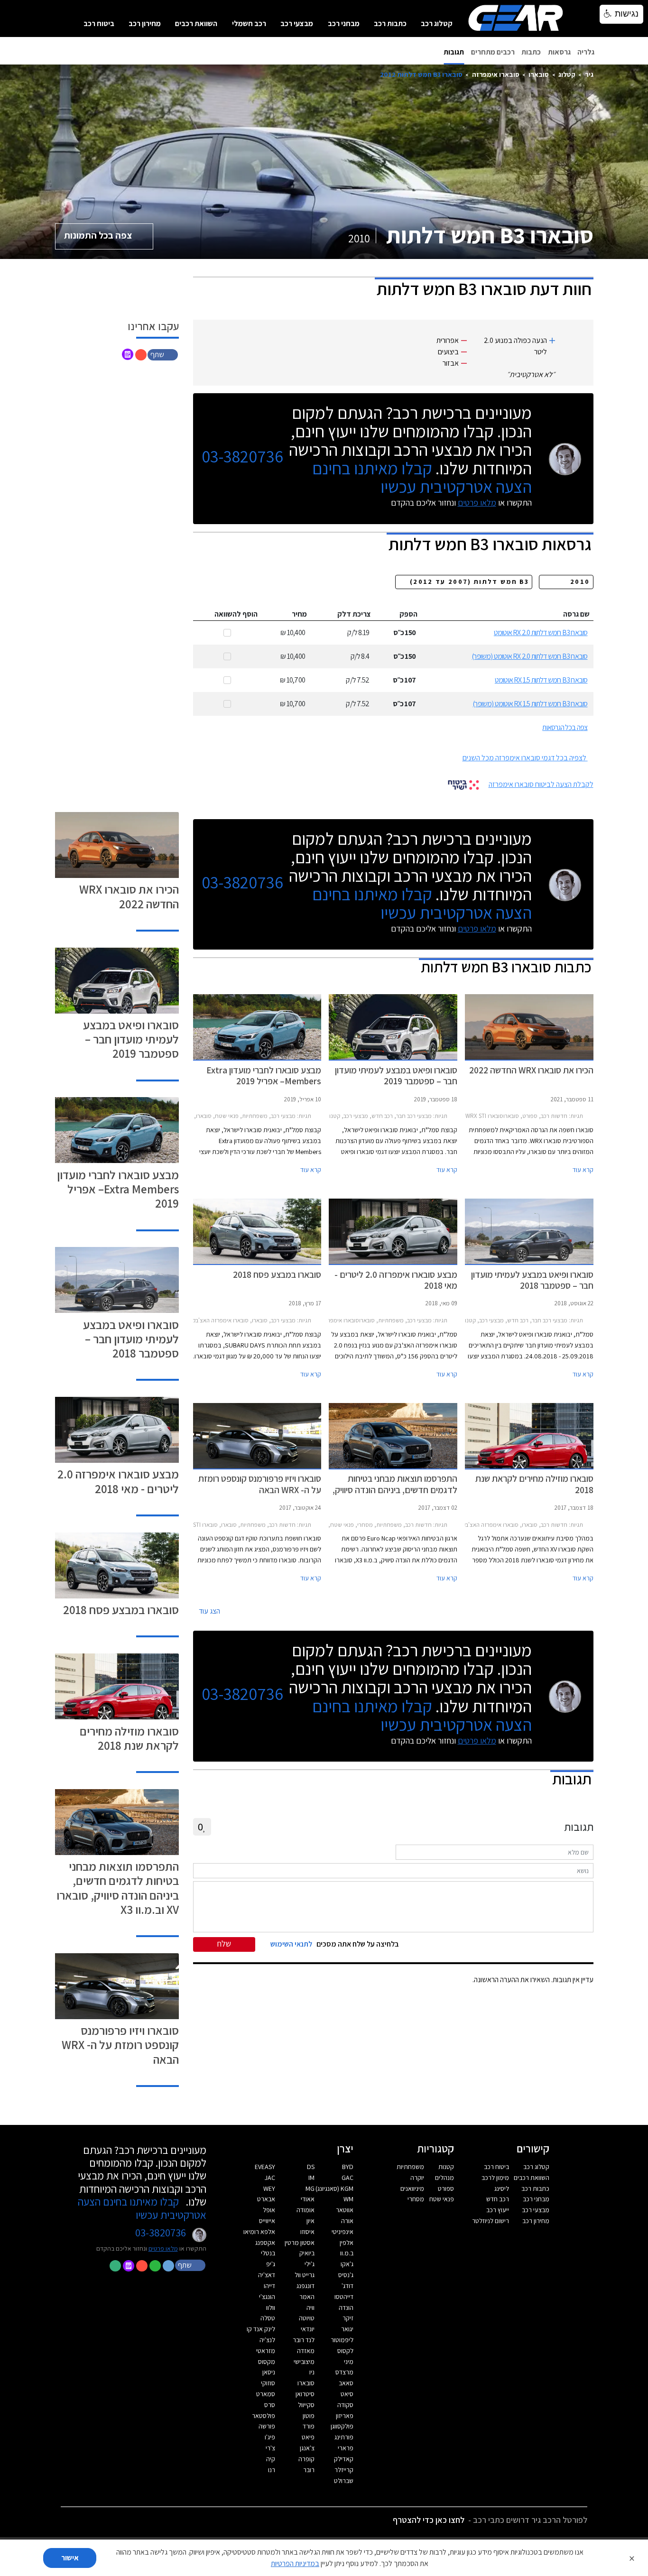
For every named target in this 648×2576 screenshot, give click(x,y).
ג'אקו (347, 2264)
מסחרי (416, 2199)
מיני (349, 2362)
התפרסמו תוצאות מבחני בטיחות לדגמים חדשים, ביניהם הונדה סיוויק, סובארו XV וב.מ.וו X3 (118, 1888)
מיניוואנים (412, 2188)
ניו (312, 2372)
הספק (408, 614)
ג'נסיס (346, 2275)
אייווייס (267, 2221)
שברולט (344, 2481)
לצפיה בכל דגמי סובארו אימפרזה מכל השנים (524, 758)
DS (311, 2167)
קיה (271, 2459)
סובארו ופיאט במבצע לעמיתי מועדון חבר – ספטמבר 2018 (131, 1339)
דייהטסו (344, 2297)
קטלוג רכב (437, 23)
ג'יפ (271, 2264)
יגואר (347, 2329)
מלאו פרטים (477, 503)
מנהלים (444, 2178)
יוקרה (417, 2178)
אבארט (266, 2199)
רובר (309, 2470)
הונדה (346, 2308)
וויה (310, 2308)
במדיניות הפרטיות (295, 2563)
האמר (307, 2297)
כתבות (531, 52)
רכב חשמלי (249, 23)
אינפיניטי (343, 2232)
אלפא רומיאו (259, 2232)
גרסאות (559, 52)
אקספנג (265, 2243)
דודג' (347, 2286)
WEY (269, 2188)
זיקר (348, 2318)
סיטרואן (305, 2394)
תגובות (454, 52)
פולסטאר (264, 2416)
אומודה (305, 2210)
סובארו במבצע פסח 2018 (121, 1610)
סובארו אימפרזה (496, 74)
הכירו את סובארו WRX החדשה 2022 (129, 896)
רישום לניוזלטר (491, 2221)
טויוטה (307, 2318)
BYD (348, 2167)
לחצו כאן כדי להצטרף (429, 2520)
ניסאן (269, 2372)
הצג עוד (209, 1611)
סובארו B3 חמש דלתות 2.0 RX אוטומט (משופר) (529, 656)
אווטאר (345, 2210)
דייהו (269, 2286)
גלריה (586, 52)
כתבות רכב (390, 23)
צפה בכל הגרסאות (565, 727)
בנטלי (268, 2253)
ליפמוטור (342, 2340)
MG (310, 2188)
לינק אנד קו (261, 2329)
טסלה (268, 2318)
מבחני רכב (344, 23)
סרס (270, 2405)
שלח (224, 1944)
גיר (589, 74)
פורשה (267, 2426)
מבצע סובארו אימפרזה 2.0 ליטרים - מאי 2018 (118, 1481)
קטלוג (567, 74)
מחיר (299, 614)
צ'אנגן (307, 2448)
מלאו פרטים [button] (163, 2248)
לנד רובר (304, 2340)
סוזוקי (268, 2383)
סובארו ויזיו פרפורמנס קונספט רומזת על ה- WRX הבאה (120, 2045)
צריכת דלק (354, 614)
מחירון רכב (145, 23)
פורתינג (344, 2437)
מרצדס (344, 2372)
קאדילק (344, 2459)
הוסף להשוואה (236, 614)
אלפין (347, 2243)
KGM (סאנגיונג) (334, 2188)
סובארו (539, 74)
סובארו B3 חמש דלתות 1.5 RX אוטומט (541, 680)
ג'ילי (310, 2264)
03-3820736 (242, 457)
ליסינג (502, 2188)
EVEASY (265, 2167)
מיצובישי (304, 2362)
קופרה (306, 2459)
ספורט (446, 2188)
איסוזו (307, 2232)
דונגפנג (305, 2286)
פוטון (309, 2416)
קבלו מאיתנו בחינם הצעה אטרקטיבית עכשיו (422, 477)
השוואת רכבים (196, 23)
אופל (269, 2210)
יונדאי (308, 2329)
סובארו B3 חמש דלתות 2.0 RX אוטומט (541, 632)
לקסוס (345, 2351)
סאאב (346, 2383)
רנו (272, 2470)
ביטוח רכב (99, 23)
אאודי (308, 2199)
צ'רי (270, 2448)
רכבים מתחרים (493, 52)
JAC (270, 2178)
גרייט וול (305, 2275)
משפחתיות (410, 2167)
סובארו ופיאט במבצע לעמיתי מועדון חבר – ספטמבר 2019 (131, 1039)
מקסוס (267, 2362)
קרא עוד (583, 1170)
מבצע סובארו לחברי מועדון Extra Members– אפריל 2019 (118, 1189)
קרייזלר (344, 2470)
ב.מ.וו (347, 2253)
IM (311, 2178)
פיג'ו (270, 2437)
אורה (347, 2221)
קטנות (446, 2167)
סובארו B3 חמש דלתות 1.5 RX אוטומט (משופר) (530, 704)
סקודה (345, 2405)
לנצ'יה (267, 2340)
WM (348, 2199)
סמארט (266, 2394)
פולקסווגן (342, 2426)
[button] (164, 354)
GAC (347, 2178)
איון (310, 2221)
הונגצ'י (267, 2297)
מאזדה (306, 2351)
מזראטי (266, 2351)
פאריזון (345, 2416)
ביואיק (307, 2253)
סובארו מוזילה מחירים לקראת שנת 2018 (129, 1738)
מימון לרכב (495, 2178)
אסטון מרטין (300, 2243)
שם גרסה (576, 614)
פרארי (346, 2448)
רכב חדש (498, 2199)
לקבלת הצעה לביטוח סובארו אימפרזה (541, 784)
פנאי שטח (442, 2199)
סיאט (347, 2394)
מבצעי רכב (297, 23)
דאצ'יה (267, 2275)
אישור (70, 2558)
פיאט (308, 2437)
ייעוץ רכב (498, 2210)
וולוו (271, 2308)
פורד (309, 2426)
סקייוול (306, 2405)
